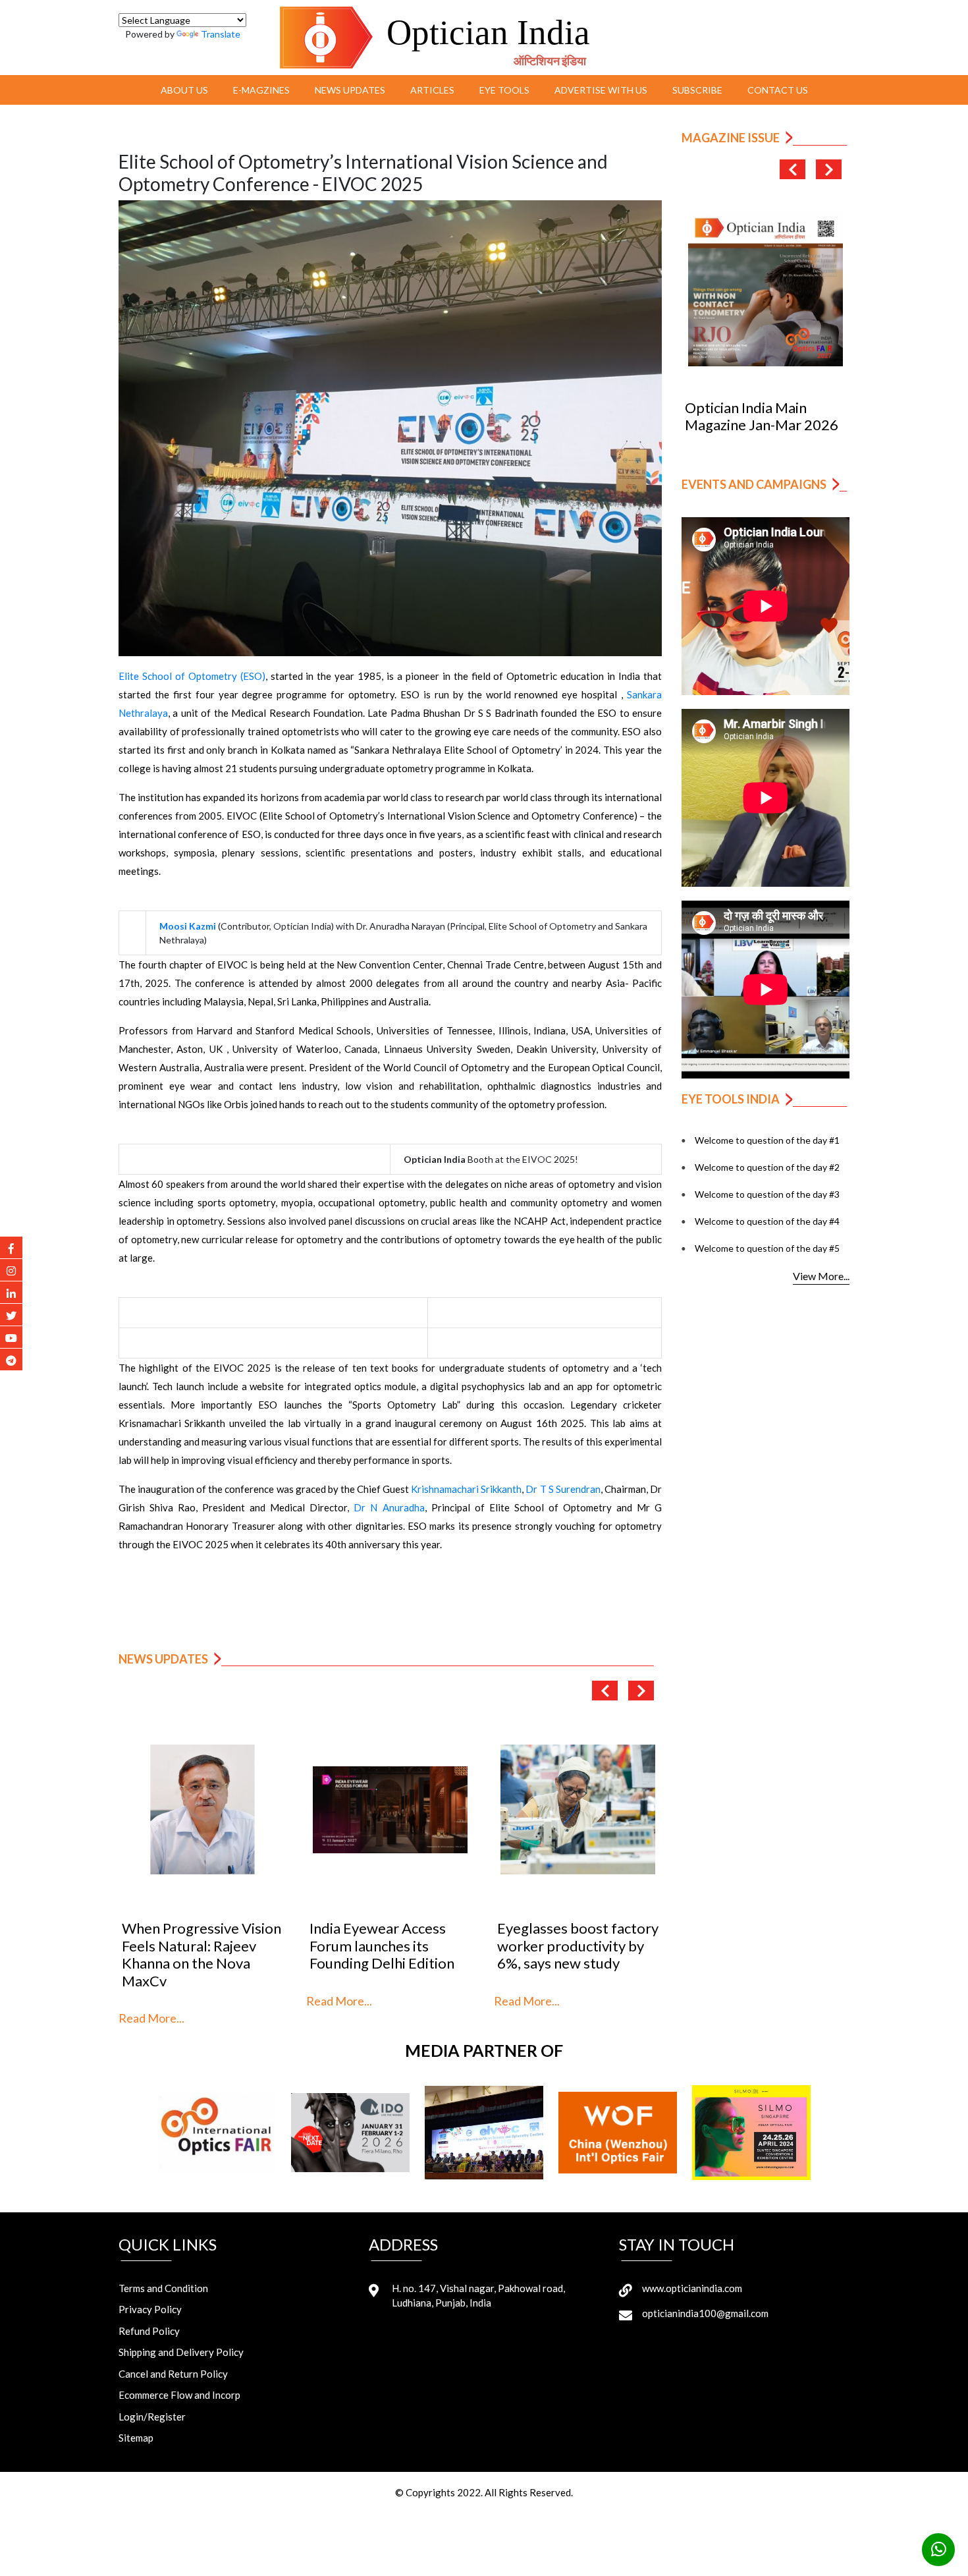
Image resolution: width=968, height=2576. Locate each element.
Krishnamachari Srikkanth (466, 1489)
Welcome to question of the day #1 (767, 1140)
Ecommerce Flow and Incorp (179, 2395)
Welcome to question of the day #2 (767, 1167)
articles (432, 90)
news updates (350, 90)
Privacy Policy (150, 2309)
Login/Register (152, 2417)
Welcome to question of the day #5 (767, 1248)
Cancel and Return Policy (173, 2374)
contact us (778, 90)
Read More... (151, 2018)
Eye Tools (504, 90)
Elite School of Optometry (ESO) (192, 676)
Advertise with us (601, 90)
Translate (221, 34)
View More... (821, 1276)
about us (184, 90)
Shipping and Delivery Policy (181, 2352)
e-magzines (261, 90)
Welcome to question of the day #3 (767, 1194)
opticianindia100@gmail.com (705, 2313)
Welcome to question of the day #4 (767, 1221)
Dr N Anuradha (389, 1507)
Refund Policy (149, 2331)
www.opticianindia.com (692, 2288)
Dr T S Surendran (563, 1489)
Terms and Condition (163, 2288)
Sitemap (136, 2438)
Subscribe (697, 90)
